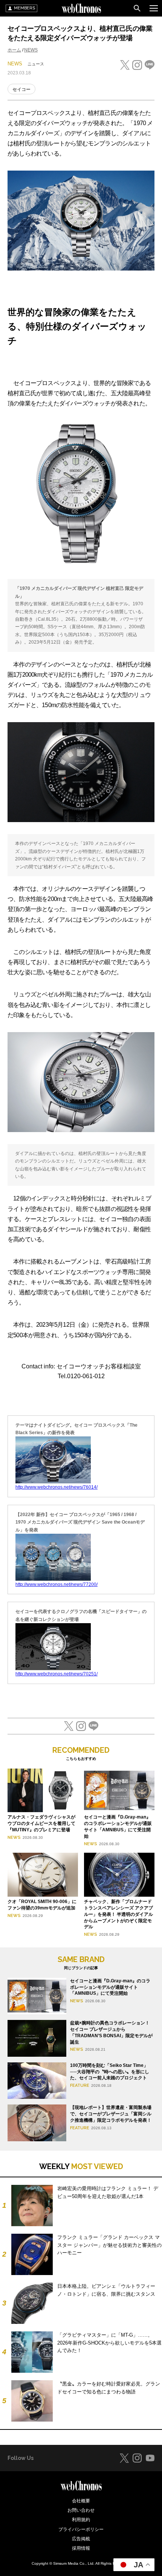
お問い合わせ (81, 2510)
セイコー (21, 89)
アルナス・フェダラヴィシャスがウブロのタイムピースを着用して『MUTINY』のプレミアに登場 (41, 1823)
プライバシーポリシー (81, 2529)
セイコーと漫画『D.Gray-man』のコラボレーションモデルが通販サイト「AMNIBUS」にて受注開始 (110, 1987)
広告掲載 (81, 2539)
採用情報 (81, 2548)
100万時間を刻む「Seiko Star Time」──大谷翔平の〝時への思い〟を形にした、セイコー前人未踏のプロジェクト (110, 2072)
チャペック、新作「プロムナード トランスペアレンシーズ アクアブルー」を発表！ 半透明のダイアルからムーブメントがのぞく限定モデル (118, 1914)
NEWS (31, 50)
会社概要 (81, 2501)
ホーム (14, 50)
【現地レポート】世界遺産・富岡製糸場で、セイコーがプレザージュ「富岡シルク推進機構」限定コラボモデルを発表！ (111, 2114)
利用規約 (81, 2520)
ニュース (36, 64)
